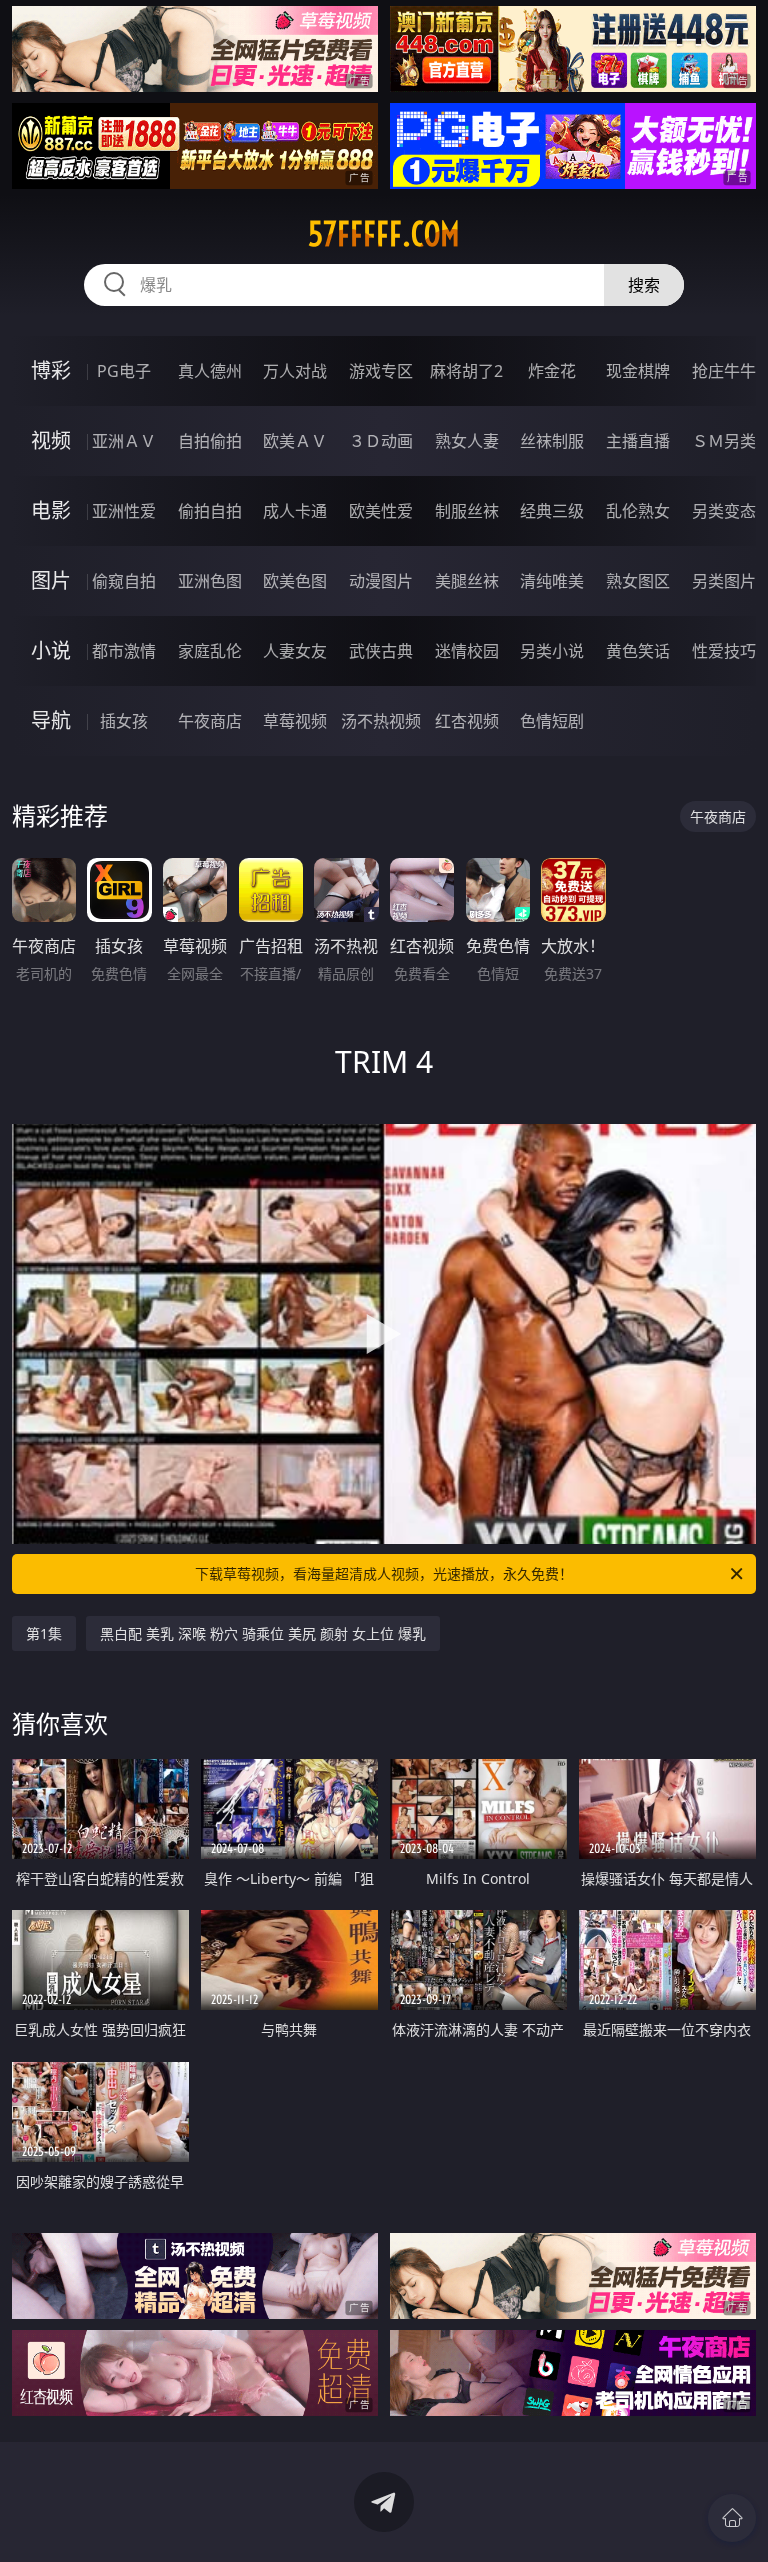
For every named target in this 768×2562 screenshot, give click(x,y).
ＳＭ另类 (724, 441)
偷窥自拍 (124, 581)
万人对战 (295, 371)
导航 (51, 720)
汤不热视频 (381, 721)
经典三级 (552, 511)
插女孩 (124, 721)
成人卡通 (295, 511)
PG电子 (124, 371)
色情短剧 (552, 721)
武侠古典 (381, 651)
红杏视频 (467, 721)
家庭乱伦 (210, 651)
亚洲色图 (210, 581)
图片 (51, 580)
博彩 (51, 370)
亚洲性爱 (124, 511)
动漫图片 (381, 581)
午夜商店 (210, 721)
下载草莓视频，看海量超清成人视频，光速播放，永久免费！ (384, 1573)
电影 (51, 510)
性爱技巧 (724, 651)
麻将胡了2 (466, 371)
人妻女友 (295, 651)
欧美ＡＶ (295, 441)
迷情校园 (467, 651)
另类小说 (552, 651)
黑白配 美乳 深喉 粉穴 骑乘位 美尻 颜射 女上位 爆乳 (263, 1633)
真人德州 (210, 371)
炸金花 (552, 371)
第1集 (44, 1633)
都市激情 (124, 651)
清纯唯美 (552, 581)
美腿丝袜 (467, 581)
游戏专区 (381, 371)
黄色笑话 (638, 651)
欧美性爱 (381, 511)
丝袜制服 (552, 441)
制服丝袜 (467, 511)
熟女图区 (638, 581)
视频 (51, 440)
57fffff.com (384, 234)
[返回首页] (732, 2518)
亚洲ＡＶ (124, 441)
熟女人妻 (467, 441)
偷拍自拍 (210, 511)
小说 (51, 650)
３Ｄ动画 (381, 441)
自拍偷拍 (210, 441)
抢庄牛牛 (724, 371)
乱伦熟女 (638, 511)
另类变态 (724, 511)
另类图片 (724, 581)
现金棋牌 (638, 371)
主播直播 (638, 441)
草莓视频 (295, 721)
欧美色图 (295, 581)
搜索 (644, 285)
